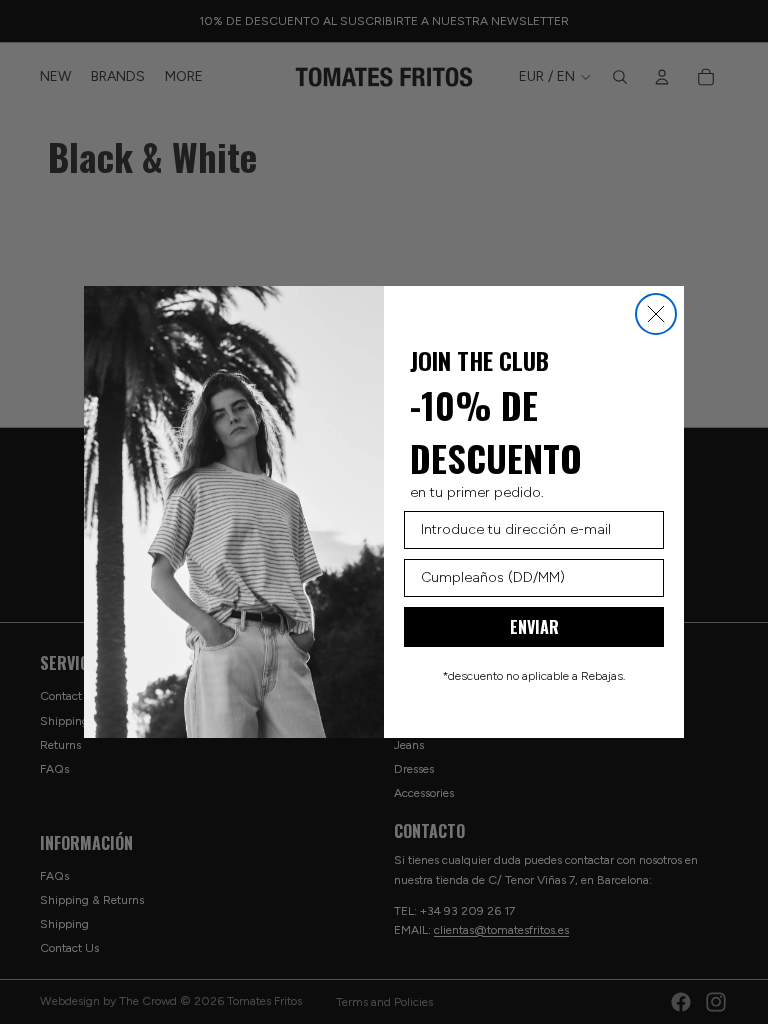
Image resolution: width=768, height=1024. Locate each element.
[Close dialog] (656, 314)
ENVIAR (534, 627)
